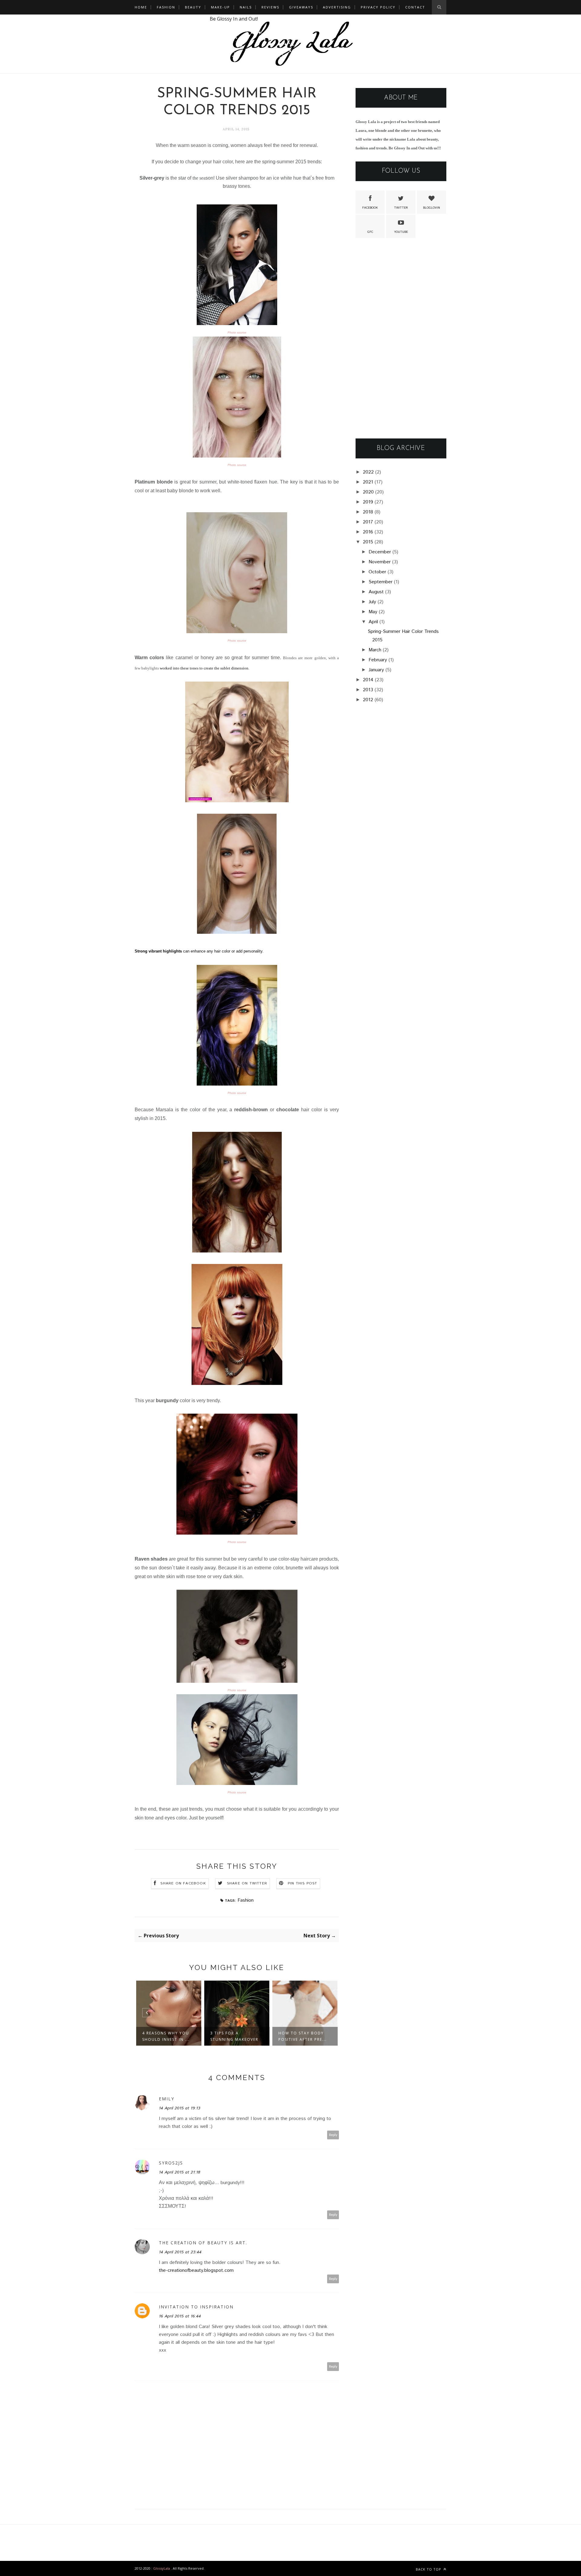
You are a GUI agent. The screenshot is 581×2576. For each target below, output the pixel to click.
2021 (368, 482)
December (380, 552)
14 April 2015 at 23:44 (180, 2252)
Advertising (337, 7)
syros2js (171, 2163)
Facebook (370, 208)
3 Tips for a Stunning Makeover (234, 2036)
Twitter (401, 208)
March (375, 650)
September (381, 582)
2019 (368, 502)
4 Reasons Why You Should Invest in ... (166, 2036)
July (372, 602)
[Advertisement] (401, 339)
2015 (368, 542)
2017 (368, 522)
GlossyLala (162, 2568)
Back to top (429, 2569)
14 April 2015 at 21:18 (180, 2172)
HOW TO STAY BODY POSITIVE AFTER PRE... (303, 2036)
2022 (368, 472)
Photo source (237, 1093)
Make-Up (220, 7)
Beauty (193, 7)
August (376, 592)
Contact (415, 7)
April (373, 622)
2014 (368, 680)
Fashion (166, 7)
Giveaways (301, 7)
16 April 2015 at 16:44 (180, 2316)
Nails (246, 7)
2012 (368, 700)
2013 (368, 690)
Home (141, 7)
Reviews (270, 7)
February (378, 660)
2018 (368, 512)
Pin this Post (303, 1883)
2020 (368, 492)
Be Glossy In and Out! (234, 19)
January (376, 670)
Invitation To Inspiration (196, 2307)
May (373, 612)
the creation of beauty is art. (203, 2243)
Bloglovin (432, 208)
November (380, 562)
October (377, 572)
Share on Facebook (183, 1883)
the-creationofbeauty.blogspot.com (196, 2270)
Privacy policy (378, 7)
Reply (333, 2135)
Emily (167, 2099)
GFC (370, 232)
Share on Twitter (247, 1883)
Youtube (401, 232)
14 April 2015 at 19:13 (180, 2108)
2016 (368, 532)
